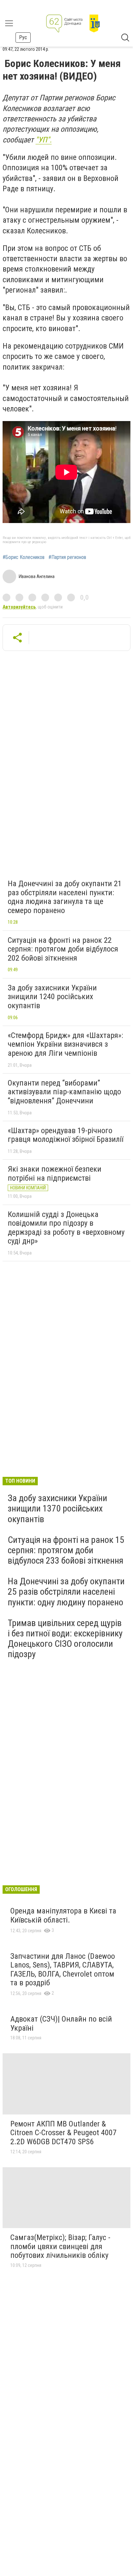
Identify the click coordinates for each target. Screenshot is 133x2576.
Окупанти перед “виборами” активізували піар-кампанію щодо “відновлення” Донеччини (64, 1092)
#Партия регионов (67, 557)
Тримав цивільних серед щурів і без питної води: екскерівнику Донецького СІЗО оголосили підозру (65, 1639)
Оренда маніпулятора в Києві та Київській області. (63, 1915)
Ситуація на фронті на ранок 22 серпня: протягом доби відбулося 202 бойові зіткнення (63, 949)
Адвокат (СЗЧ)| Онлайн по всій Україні (61, 2024)
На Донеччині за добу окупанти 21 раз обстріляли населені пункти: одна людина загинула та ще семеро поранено (65, 897)
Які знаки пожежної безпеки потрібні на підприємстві (55, 1174)
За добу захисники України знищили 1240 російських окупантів (52, 997)
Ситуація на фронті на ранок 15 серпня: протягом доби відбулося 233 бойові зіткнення (66, 1550)
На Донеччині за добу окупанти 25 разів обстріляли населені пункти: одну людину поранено (66, 1592)
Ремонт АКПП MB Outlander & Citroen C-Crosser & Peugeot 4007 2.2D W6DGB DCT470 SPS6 (63, 2133)
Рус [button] (23, 37)
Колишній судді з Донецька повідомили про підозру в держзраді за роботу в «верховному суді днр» (66, 1228)
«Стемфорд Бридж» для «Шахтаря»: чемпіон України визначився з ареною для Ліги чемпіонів (65, 1044)
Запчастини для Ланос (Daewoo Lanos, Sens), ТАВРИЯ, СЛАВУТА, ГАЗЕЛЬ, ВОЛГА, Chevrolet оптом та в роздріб (63, 1970)
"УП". (44, 140)
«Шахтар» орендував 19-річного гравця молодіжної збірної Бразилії (66, 1135)
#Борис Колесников (24, 557)
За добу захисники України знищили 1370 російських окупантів (57, 1508)
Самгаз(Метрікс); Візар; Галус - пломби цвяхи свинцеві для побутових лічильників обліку (60, 2246)
